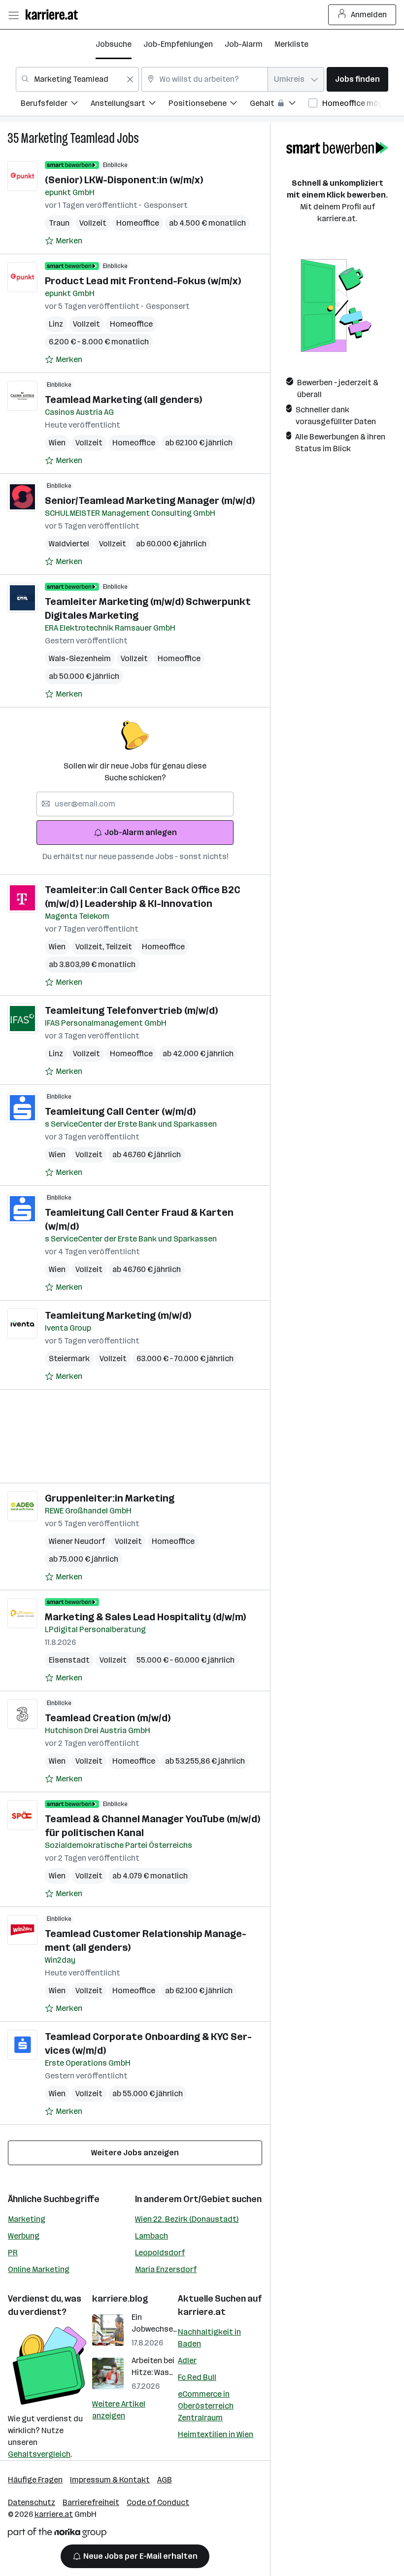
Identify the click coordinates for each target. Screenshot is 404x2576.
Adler (187, 2360)
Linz (56, 324)
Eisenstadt (69, 1660)
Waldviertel (69, 544)
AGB (165, 2480)
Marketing (27, 2219)
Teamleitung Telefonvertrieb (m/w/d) (131, 1010)
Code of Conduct (158, 2502)
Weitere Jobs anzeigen (135, 2153)
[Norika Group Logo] (57, 2534)
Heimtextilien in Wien (216, 2434)
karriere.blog (120, 2299)
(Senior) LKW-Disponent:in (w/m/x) (124, 180)
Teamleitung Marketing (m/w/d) (118, 1315)
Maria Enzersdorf (166, 2269)
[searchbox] (135, 804)
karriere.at (202, 2312)
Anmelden (369, 15)
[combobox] (77, 79)
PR (13, 2253)
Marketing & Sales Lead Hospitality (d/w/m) (145, 1617)
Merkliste (291, 44)
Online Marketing (39, 2269)
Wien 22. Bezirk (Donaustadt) (187, 2219)
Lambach (151, 2236)
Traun (59, 223)
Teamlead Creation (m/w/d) (108, 1718)
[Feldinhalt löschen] (130, 79)
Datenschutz (32, 2502)
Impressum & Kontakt (110, 2480)
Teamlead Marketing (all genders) (123, 400)
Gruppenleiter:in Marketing (110, 1498)
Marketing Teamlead (68, 138)
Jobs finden (357, 79)
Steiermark (69, 1358)
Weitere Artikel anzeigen (119, 2410)
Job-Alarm (244, 44)
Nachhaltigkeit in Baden (209, 2338)
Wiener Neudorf (77, 1541)
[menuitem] (56, 105)
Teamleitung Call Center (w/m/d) (120, 1111)
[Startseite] (54, 15)
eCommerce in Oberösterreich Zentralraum (206, 2406)
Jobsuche (114, 44)
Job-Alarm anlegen (141, 832)
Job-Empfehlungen (178, 44)
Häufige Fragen (35, 2480)
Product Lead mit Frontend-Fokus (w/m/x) (143, 281)
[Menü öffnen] (13, 15)
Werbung (24, 2236)
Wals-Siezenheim (80, 658)
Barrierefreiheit (91, 2502)
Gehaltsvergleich (39, 2454)
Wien (57, 443)
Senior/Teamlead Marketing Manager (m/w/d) (150, 501)
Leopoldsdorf (160, 2253)
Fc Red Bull (197, 2377)
